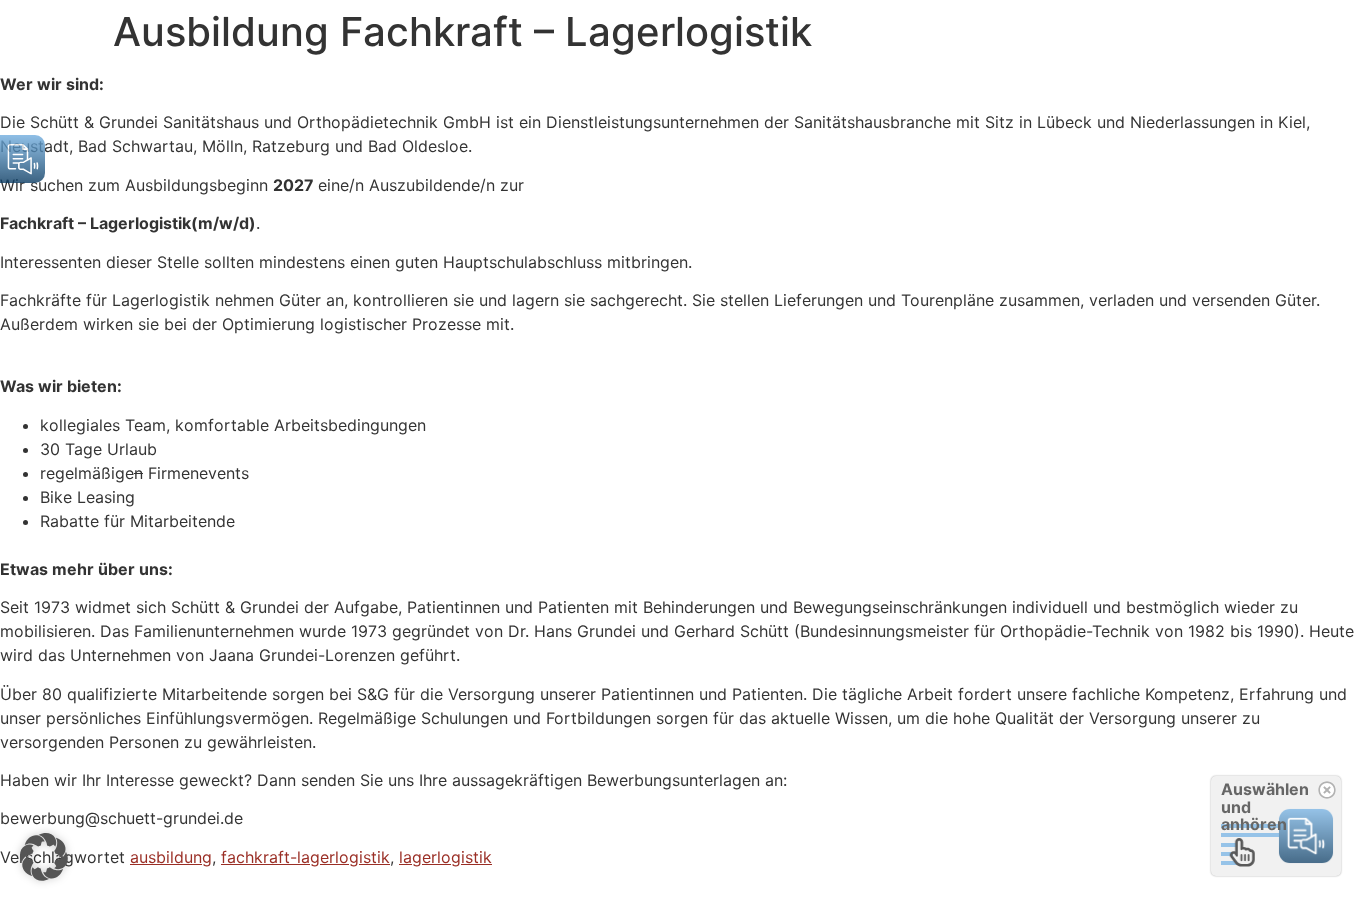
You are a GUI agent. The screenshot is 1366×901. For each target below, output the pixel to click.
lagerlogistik (445, 857)
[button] (44, 857)
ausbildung (171, 857)
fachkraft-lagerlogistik (305, 857)
